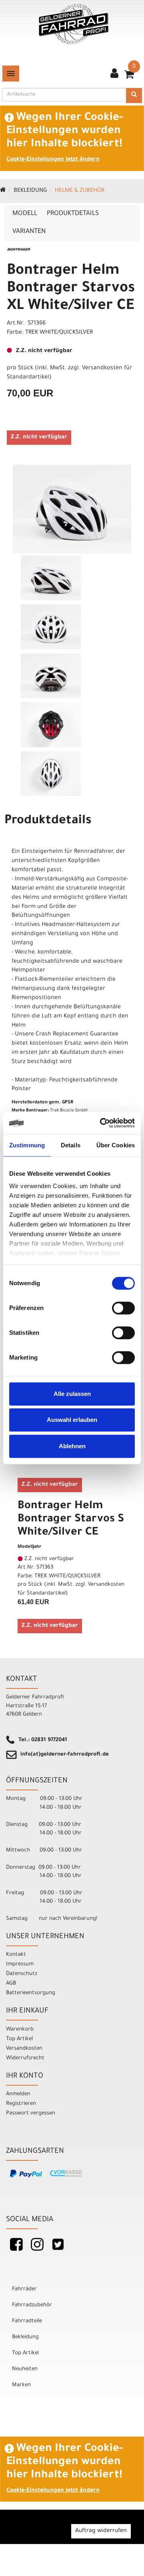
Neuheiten (25, 2369)
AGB (11, 1984)
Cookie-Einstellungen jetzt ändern (53, 160)
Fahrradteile (27, 2321)
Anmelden (18, 2094)
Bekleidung (30, 191)
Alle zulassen (72, 1394)
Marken (21, 2385)
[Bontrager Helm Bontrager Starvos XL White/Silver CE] (72, 509)
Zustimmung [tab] (27, 1145)
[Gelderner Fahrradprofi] (74, 24)
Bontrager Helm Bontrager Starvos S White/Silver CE (71, 1520)
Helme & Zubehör (80, 191)
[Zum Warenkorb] (129, 77)
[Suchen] (134, 96)
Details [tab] (71, 1145)
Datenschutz (22, 1974)
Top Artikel (19, 2039)
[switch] (123, 1308)
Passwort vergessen (31, 2113)
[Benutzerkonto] (114, 74)
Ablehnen (72, 1446)
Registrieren (21, 2104)
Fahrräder (24, 2289)
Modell (25, 214)
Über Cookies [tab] (116, 1145)
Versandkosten (24, 2049)
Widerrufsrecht (25, 2058)
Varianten (29, 232)
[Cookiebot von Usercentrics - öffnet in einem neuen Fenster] (102, 1123)
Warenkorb (20, 2030)
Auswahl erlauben (72, 1420)
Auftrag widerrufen (101, 2531)
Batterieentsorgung (31, 1993)
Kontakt (16, 1955)
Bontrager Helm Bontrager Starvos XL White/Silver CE (71, 289)
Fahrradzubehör (32, 2305)
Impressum (20, 1964)
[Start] (3, 191)
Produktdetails (73, 214)
